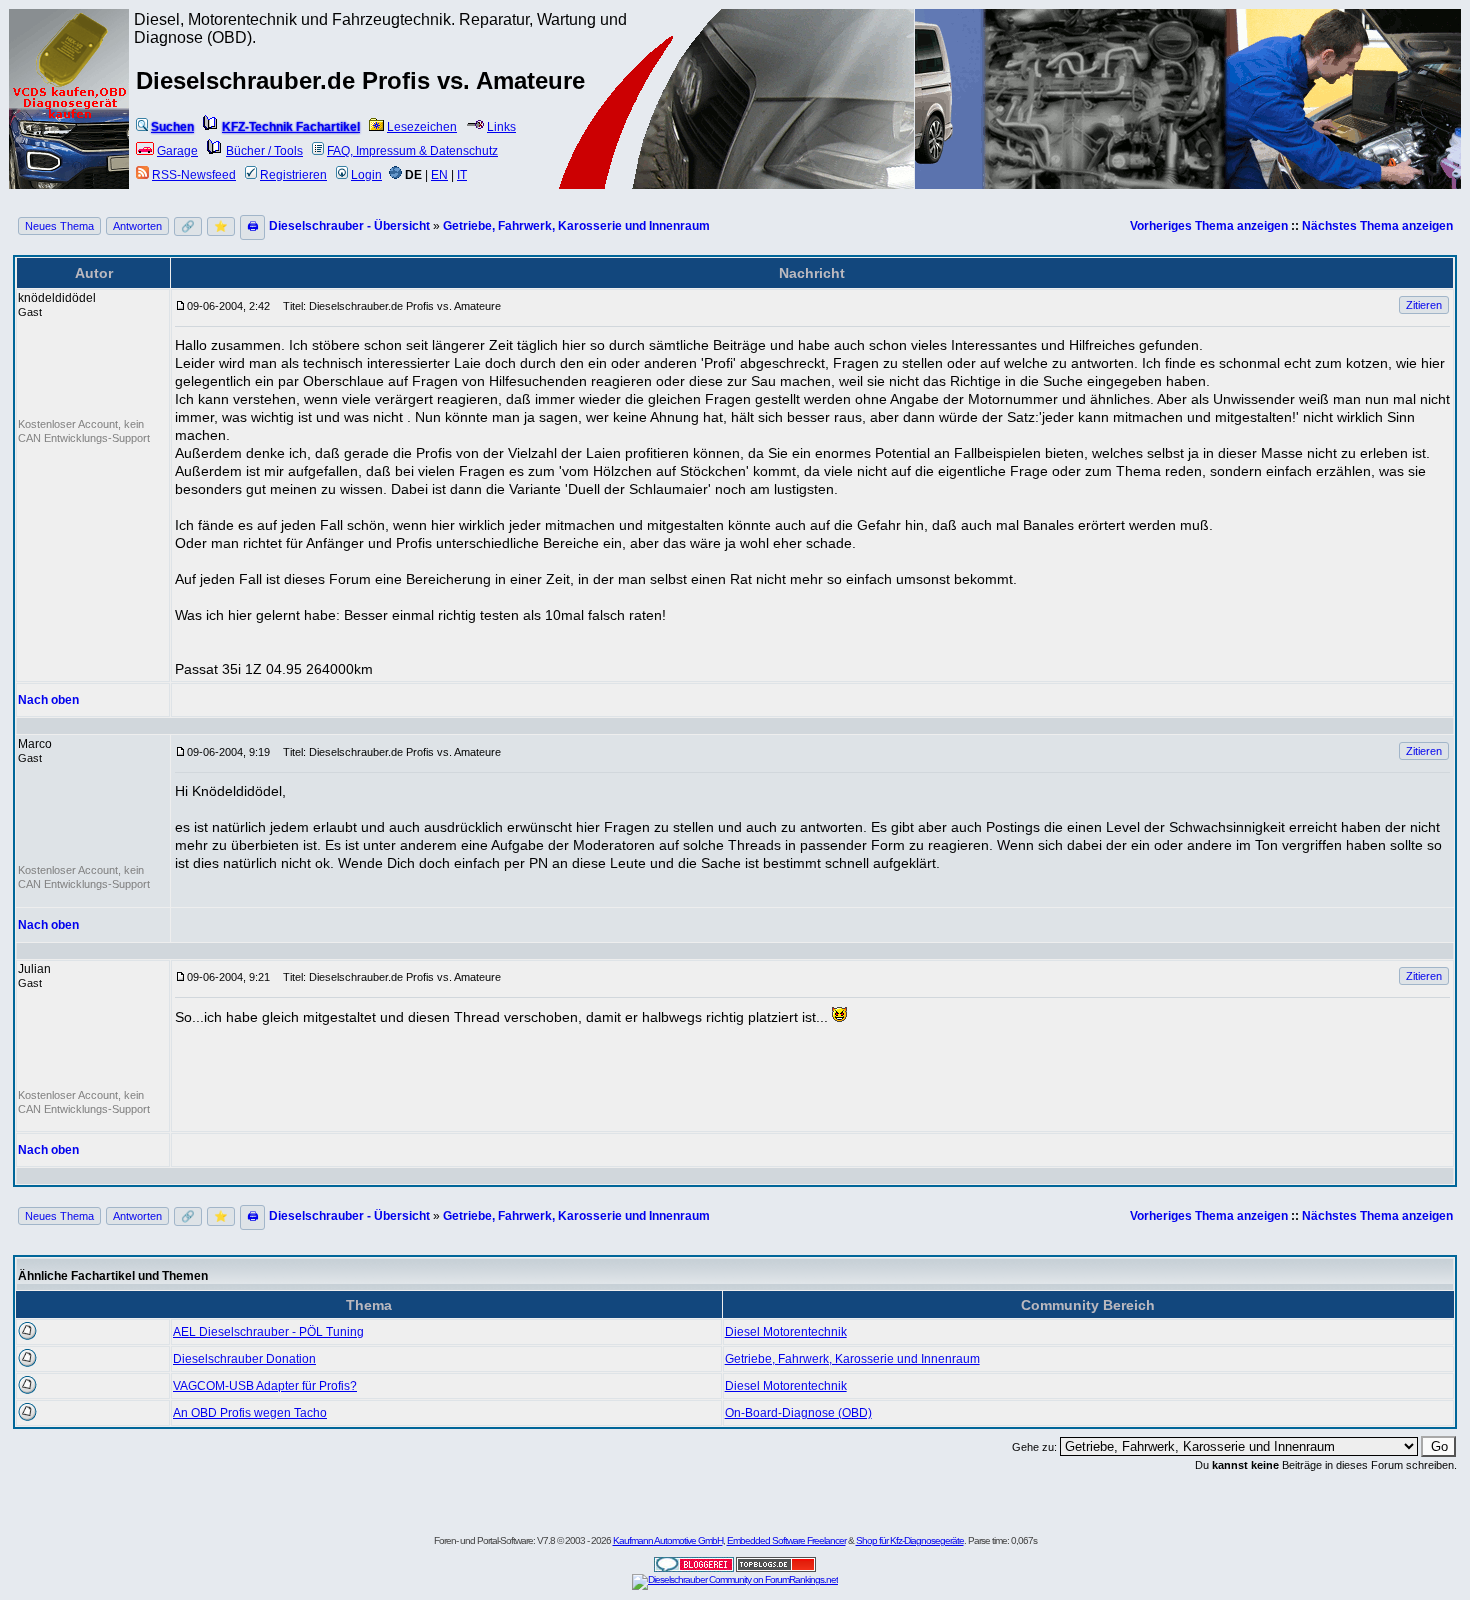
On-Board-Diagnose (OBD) (798, 1413)
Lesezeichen (422, 127)
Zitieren (1424, 305)
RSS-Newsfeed (194, 175)
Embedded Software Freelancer (786, 1540)
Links (501, 127)
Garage (177, 151)
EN (439, 175)
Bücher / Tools (264, 151)
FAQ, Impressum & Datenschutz (412, 151)
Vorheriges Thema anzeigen (1209, 226)
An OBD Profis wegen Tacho (250, 1413)
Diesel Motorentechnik (786, 1332)
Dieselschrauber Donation (244, 1359)
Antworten (137, 226)
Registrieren (293, 175)
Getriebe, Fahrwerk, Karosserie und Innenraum (576, 226)
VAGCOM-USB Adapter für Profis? (265, 1386)
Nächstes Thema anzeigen (1377, 226)
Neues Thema (59, 226)
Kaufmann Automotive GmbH (668, 1540)
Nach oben (48, 700)
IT (462, 175)
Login (366, 175)
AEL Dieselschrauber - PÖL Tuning (268, 1332)
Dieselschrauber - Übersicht (349, 226)
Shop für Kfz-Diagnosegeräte (910, 1540)
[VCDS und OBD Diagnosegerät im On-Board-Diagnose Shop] (70, 125)
